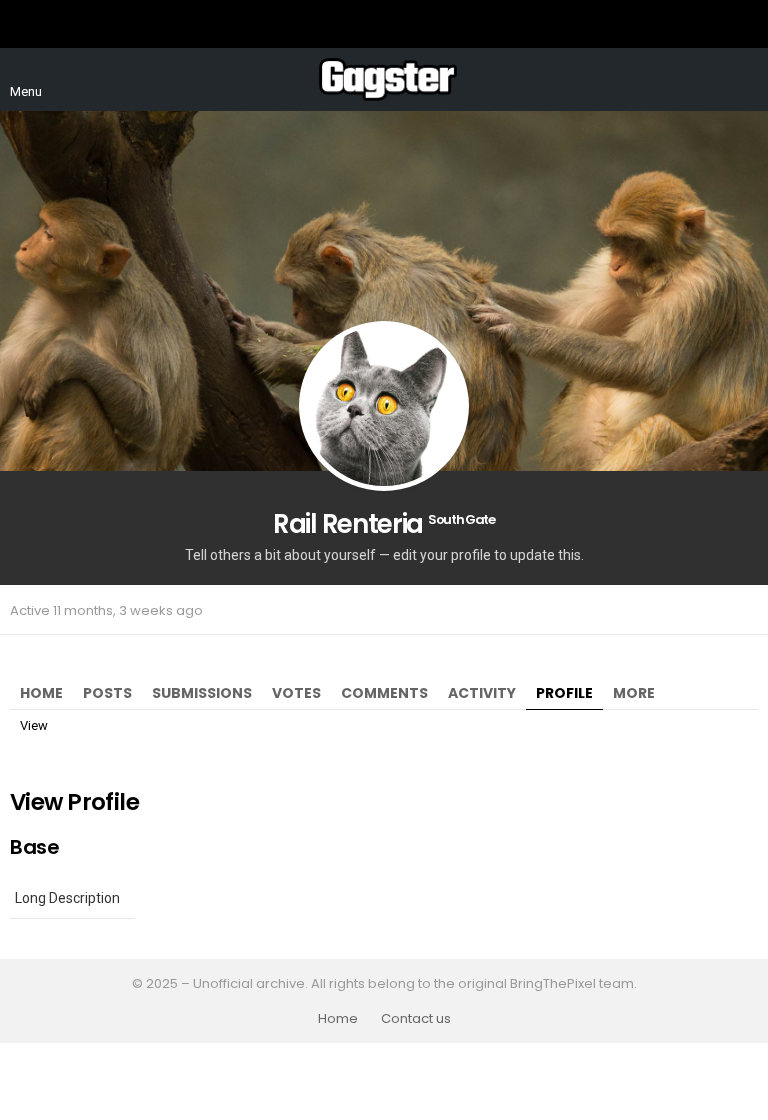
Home (41, 693)
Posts (107, 693)
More (634, 693)
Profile (564, 693)
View (34, 725)
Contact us (416, 1019)
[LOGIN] (746, 80)
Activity (482, 693)
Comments (384, 693)
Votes (296, 693)
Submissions (202, 693)
